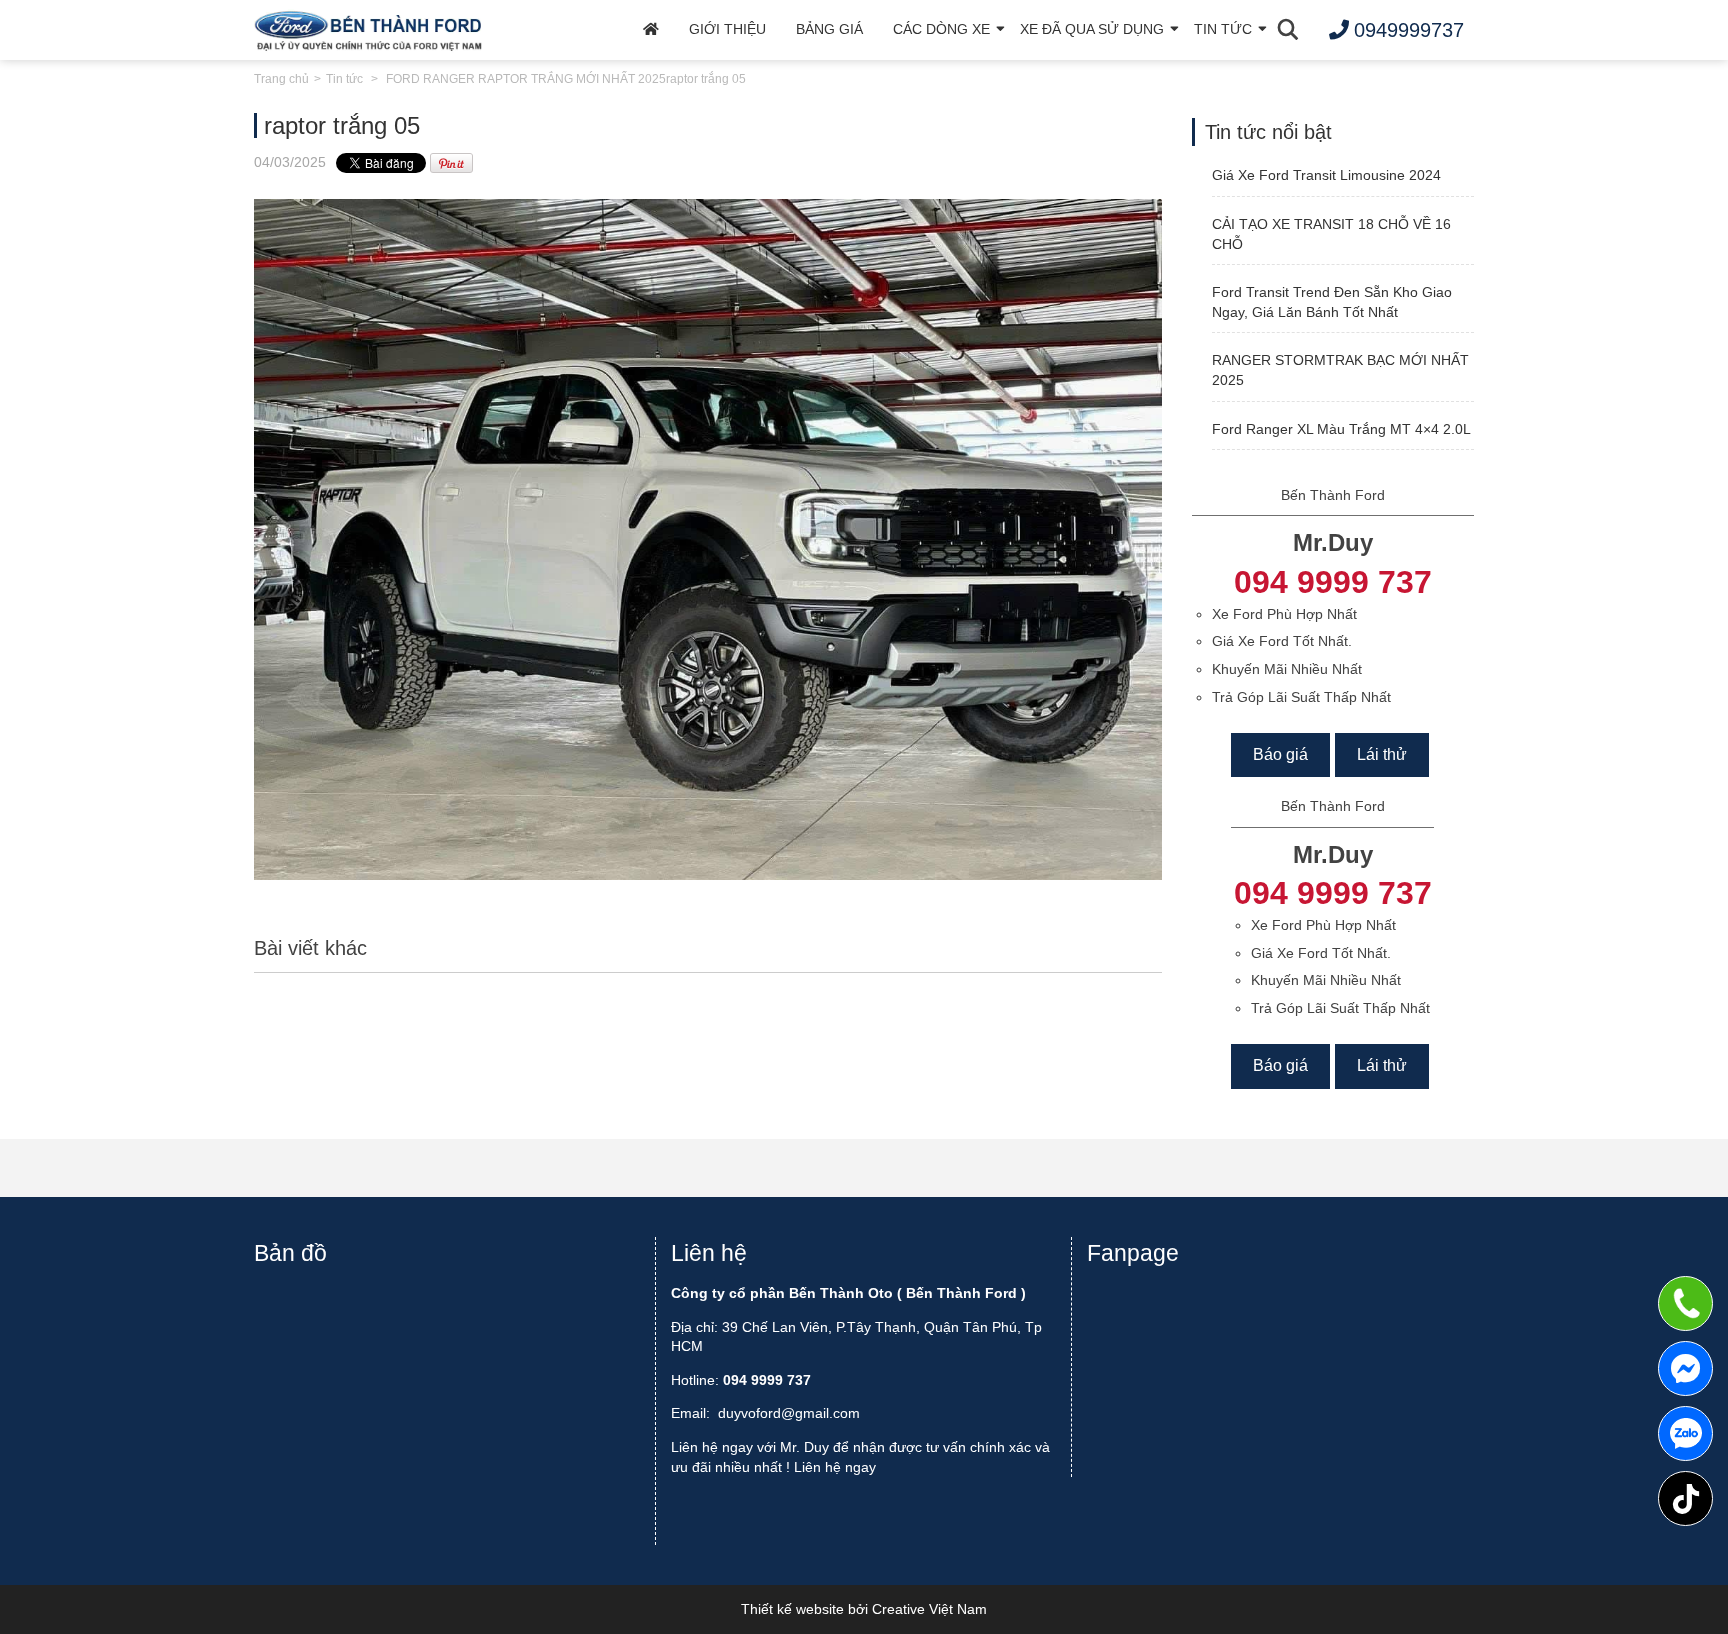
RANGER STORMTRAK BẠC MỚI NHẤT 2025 (1340, 370)
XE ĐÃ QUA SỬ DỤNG (1092, 29)
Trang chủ (281, 79)
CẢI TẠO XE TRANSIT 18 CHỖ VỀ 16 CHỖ (1331, 234)
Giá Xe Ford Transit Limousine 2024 (1326, 175)
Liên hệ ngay (835, 1467)
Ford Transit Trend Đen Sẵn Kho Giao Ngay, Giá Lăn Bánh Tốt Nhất (1332, 302)
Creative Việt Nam (929, 1609)
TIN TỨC (1223, 29)
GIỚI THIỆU (727, 29)
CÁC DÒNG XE (941, 29)
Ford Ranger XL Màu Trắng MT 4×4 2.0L (1341, 429)
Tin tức (344, 79)
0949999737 (1685, 1433)
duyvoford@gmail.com (789, 1413)
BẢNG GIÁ (829, 29)
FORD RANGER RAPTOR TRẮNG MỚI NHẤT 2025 (526, 79)
